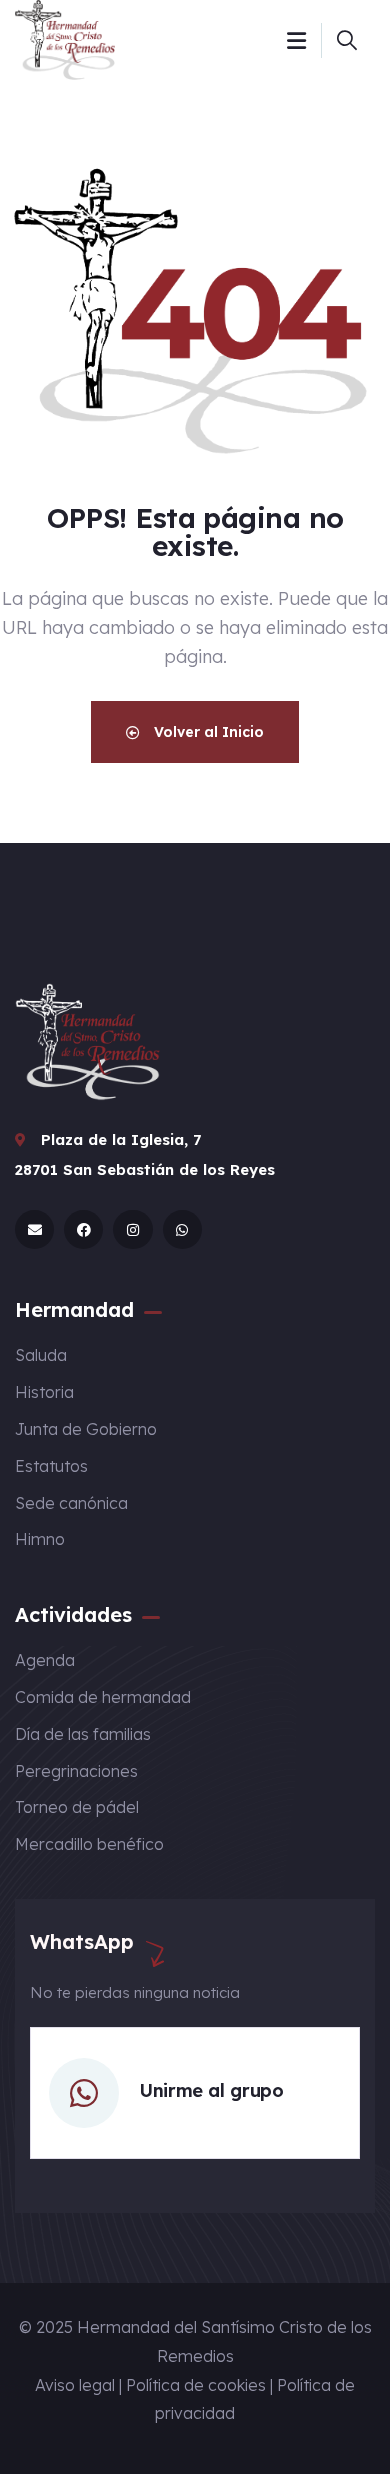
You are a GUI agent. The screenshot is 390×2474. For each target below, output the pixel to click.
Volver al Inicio (207, 732)
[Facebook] (83, 1229)
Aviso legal (75, 2385)
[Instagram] (132, 1229)
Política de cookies (196, 2385)
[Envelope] (34, 1229)
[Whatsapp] (182, 1229)
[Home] (65, 40)
